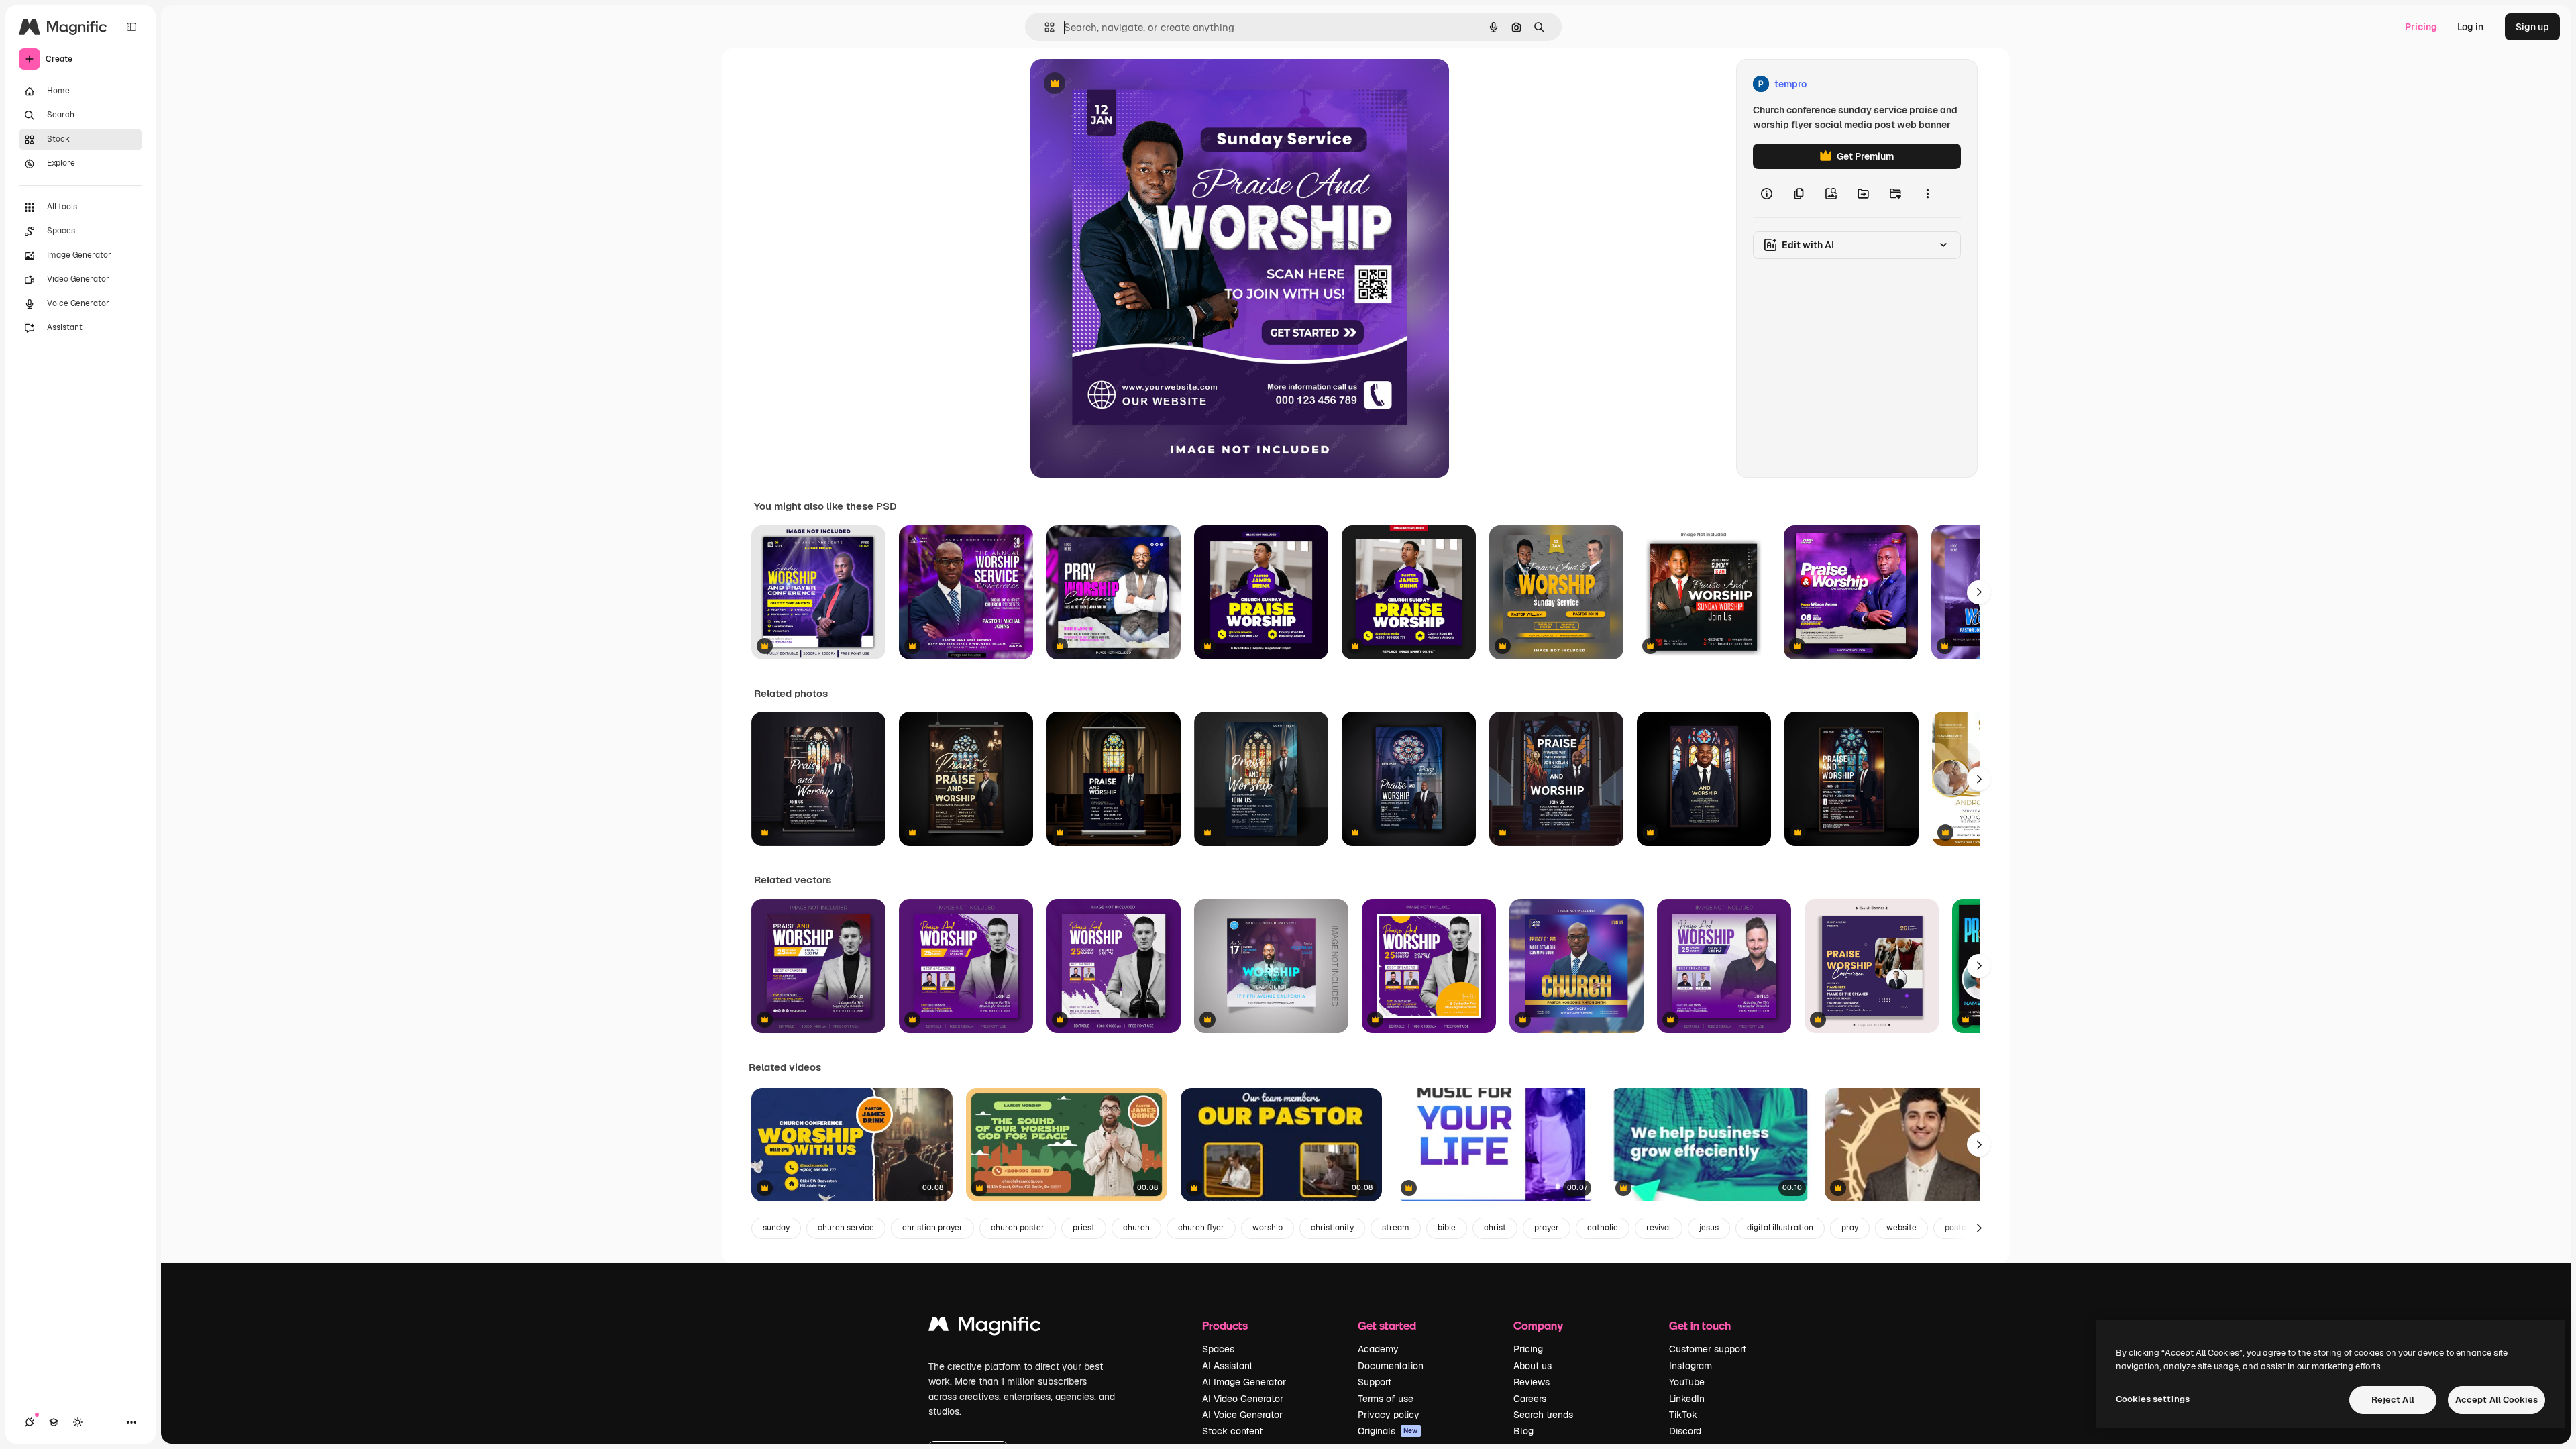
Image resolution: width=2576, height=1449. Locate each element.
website (1901, 1228)
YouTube (1687, 1382)
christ (1495, 1228)
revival (1659, 1228)
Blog (1523, 1431)
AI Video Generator (1243, 1399)
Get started (1387, 1325)
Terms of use (1386, 1399)
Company (1538, 1325)
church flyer (1201, 1228)
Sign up (2532, 27)
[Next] (1979, 592)
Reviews (1532, 1382)
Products (1225, 1325)
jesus (1709, 1228)
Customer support (1708, 1349)
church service (846, 1228)
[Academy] (54, 1422)
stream (1396, 1228)
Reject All (2393, 1400)
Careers (1530, 1399)
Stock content (1232, 1431)
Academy (1378, 1349)
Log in (2470, 27)
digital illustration (1780, 1228)
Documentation (1391, 1366)
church (1136, 1228)
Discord (1685, 1431)
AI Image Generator (1244, 1382)
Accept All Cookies (2497, 1400)
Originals (1388, 1431)
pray (1850, 1228)
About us (1533, 1366)
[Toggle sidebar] (131, 27)
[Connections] (30, 1422)
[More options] (1927, 193)
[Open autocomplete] (1044, 27)
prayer (1547, 1228)
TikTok (1683, 1415)
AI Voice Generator (1242, 1415)
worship (1268, 1228)
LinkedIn (1687, 1399)
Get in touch (1700, 1325)
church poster (1018, 1228)
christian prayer (932, 1228)
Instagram (1690, 1366)
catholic (1603, 1228)
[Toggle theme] (78, 1422)
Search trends (1543, 1415)
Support (1375, 1382)
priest (1084, 1228)
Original (1116, 84)
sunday (776, 1228)
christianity (1332, 1228)
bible (1447, 1228)
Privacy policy (1389, 1415)
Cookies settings (2153, 1399)
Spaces (1218, 1349)
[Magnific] (985, 1327)
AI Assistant (1227, 1366)
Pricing (2421, 27)
